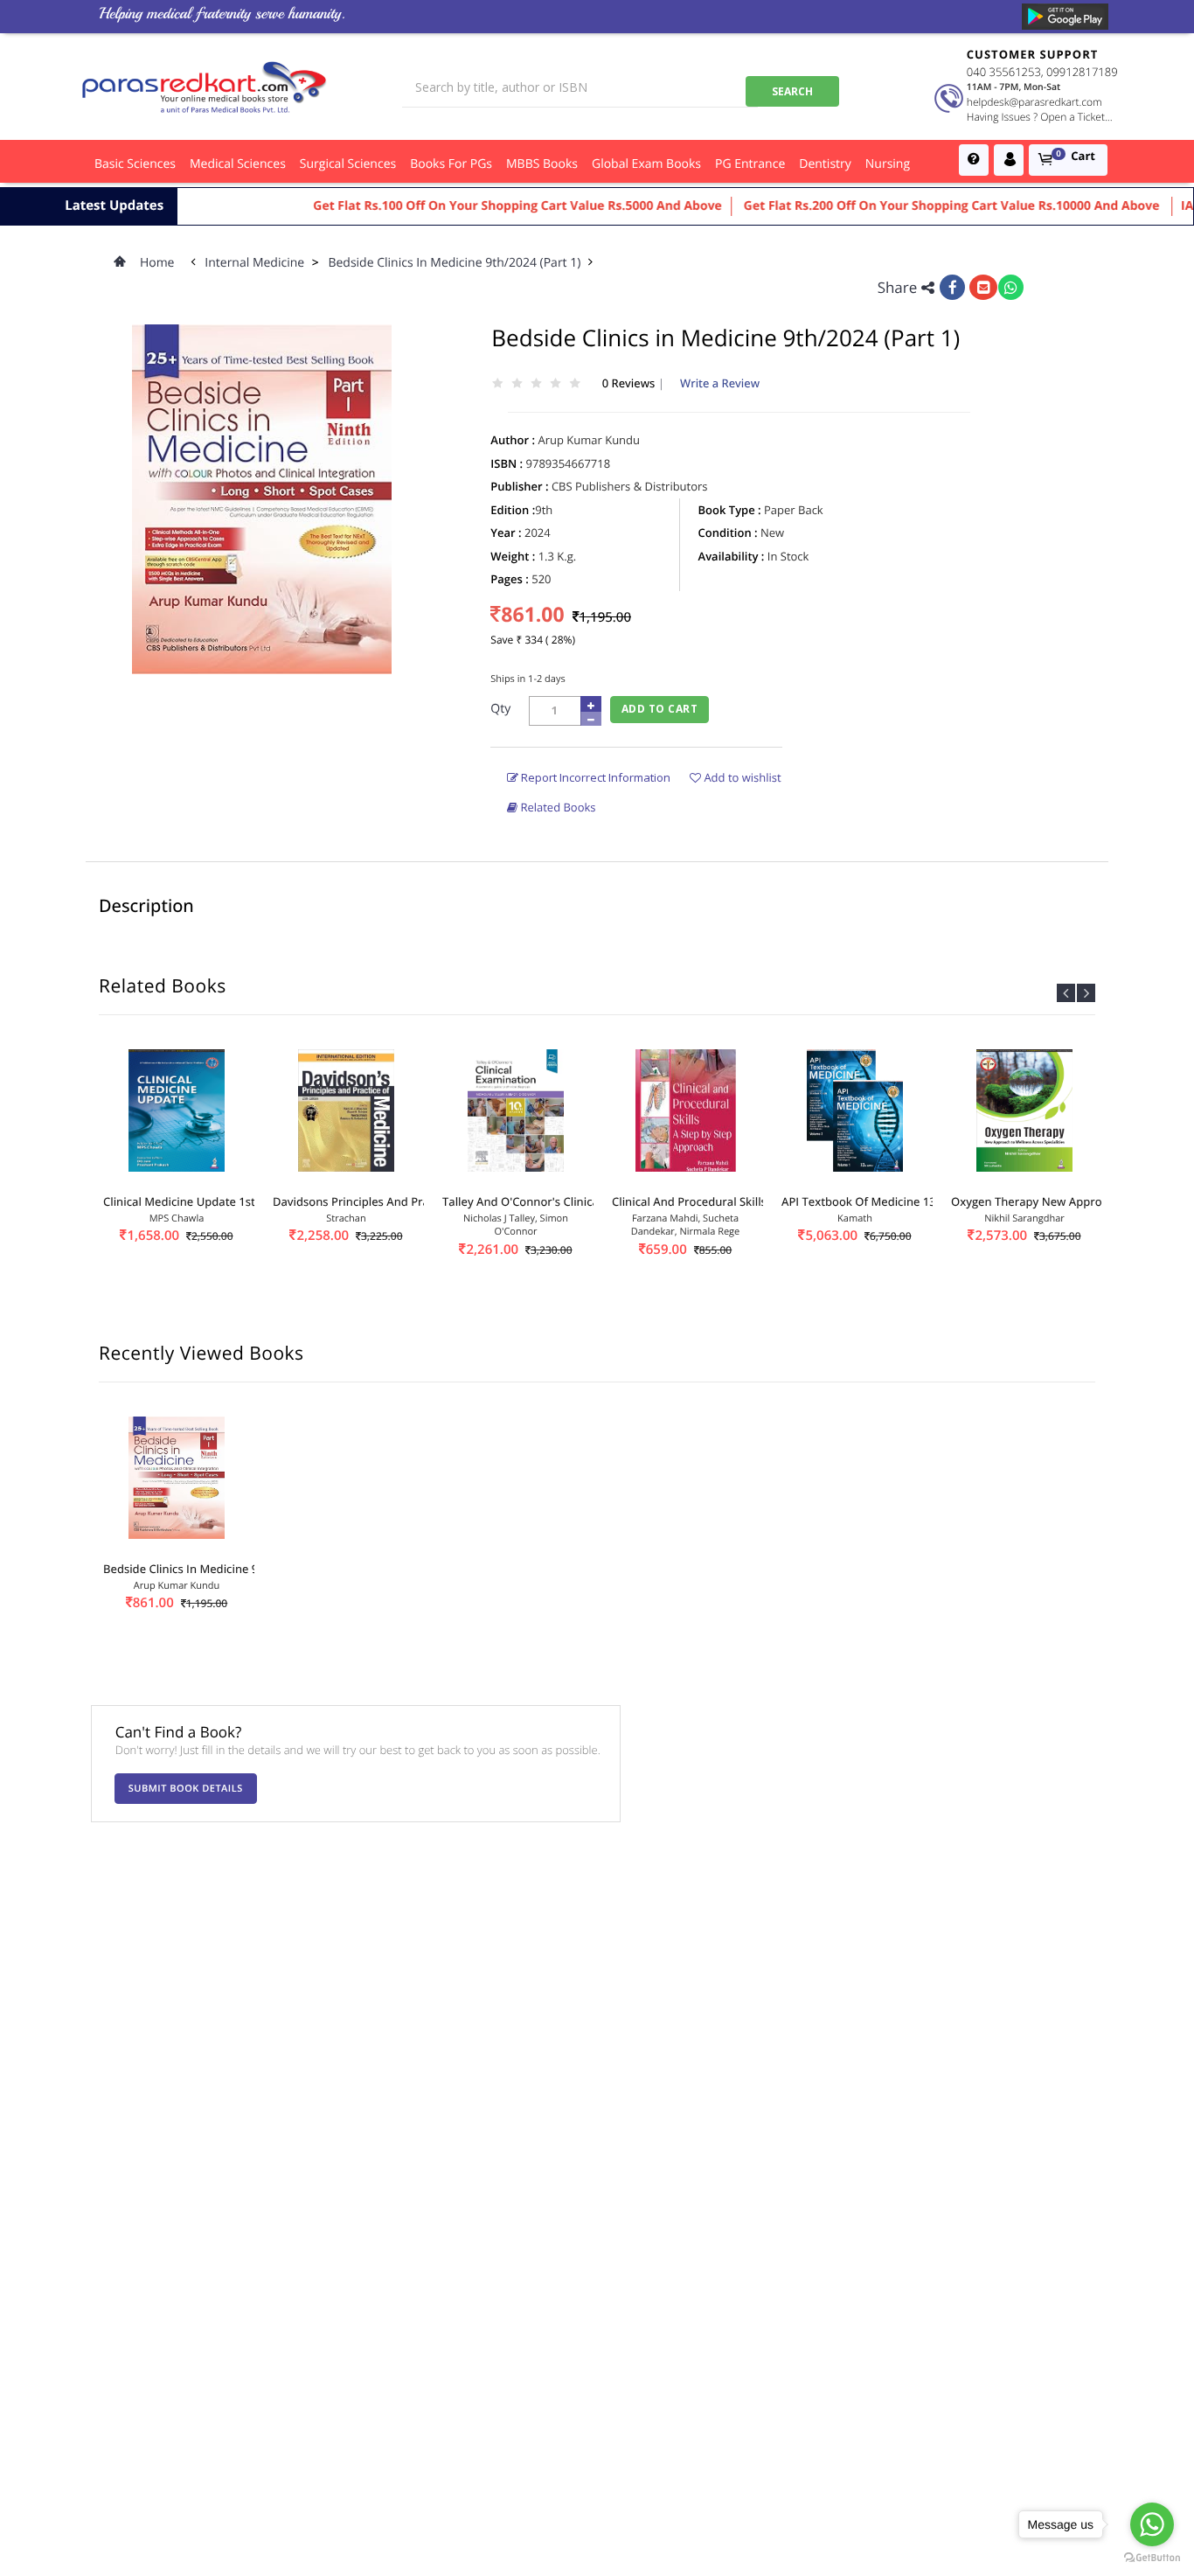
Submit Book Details (186, 1789)
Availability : (732, 556)
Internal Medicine (255, 263)
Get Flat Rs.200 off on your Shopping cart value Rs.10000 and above (916, 206)
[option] (177, 1172)
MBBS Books (542, 164)
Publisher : (519, 486)
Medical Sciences (238, 164)
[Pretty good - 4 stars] (556, 384)
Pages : (510, 579)
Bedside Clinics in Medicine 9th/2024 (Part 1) (456, 263)
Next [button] (1086, 993)
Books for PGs (451, 164)
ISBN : (507, 463)
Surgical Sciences (348, 164)
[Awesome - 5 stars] (575, 384)
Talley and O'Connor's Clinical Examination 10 (565, 1201)
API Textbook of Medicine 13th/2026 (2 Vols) (900, 1201)
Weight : (513, 556)
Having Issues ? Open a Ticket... (1040, 117)
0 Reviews (630, 383)
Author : (513, 440)
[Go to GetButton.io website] (1152, 2558)
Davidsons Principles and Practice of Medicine (397, 1201)
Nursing (888, 164)
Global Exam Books (646, 164)
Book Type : (730, 510)
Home (157, 263)
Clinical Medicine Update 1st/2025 (194, 1201)
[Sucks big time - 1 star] (497, 384)
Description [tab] (146, 905)
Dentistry (825, 164)
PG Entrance (750, 164)
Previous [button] (1066, 993)
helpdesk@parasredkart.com (1034, 102)
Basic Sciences (135, 164)
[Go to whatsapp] (1152, 2524)
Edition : (513, 510)
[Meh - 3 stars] (536, 384)
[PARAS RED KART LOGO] (205, 87)
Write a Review (720, 383)
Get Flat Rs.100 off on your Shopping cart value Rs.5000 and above (480, 206)
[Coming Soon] (1065, 17)
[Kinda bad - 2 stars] (517, 384)
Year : (506, 533)
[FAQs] (974, 160)
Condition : (728, 533)
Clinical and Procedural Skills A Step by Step (729, 1201)
